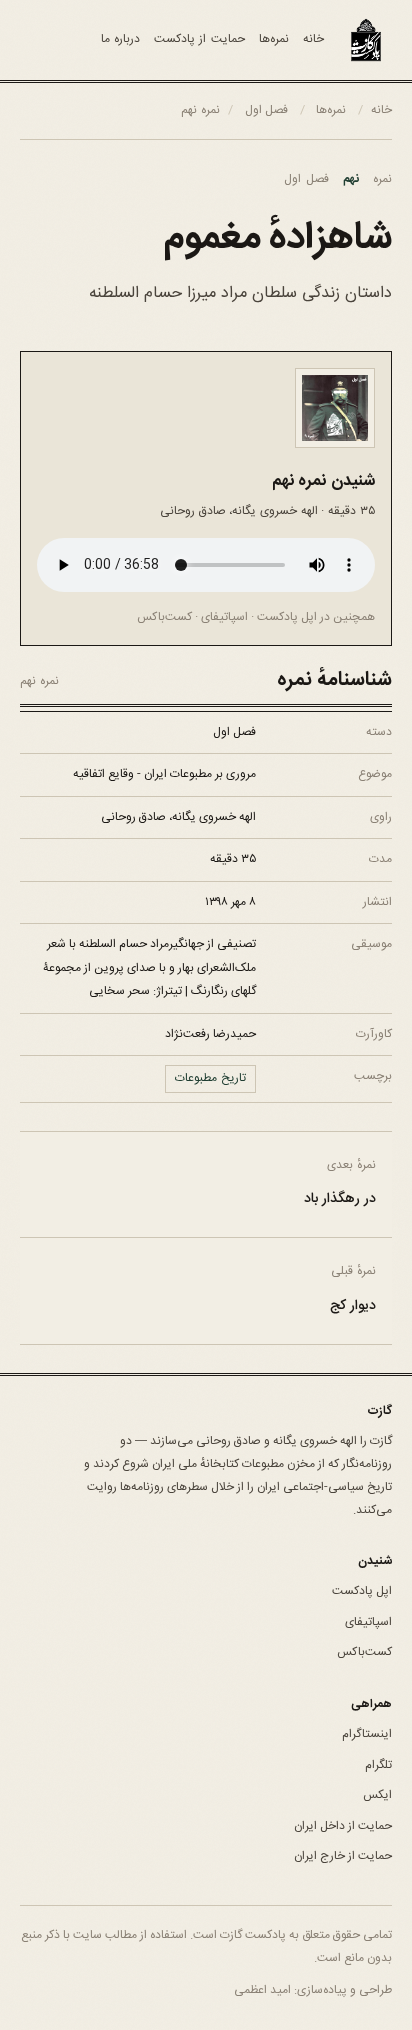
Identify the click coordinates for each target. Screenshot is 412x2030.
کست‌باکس (164, 617)
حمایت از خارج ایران (343, 1856)
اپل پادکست (287, 617)
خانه (313, 39)
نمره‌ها (274, 39)
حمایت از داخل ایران (343, 1826)
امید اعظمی (262, 1990)
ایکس (377, 1795)
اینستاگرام (367, 1734)
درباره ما (120, 39)
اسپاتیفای (224, 617)
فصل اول (267, 110)
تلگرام (378, 1765)
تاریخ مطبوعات (210, 1078)
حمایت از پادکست (199, 39)
